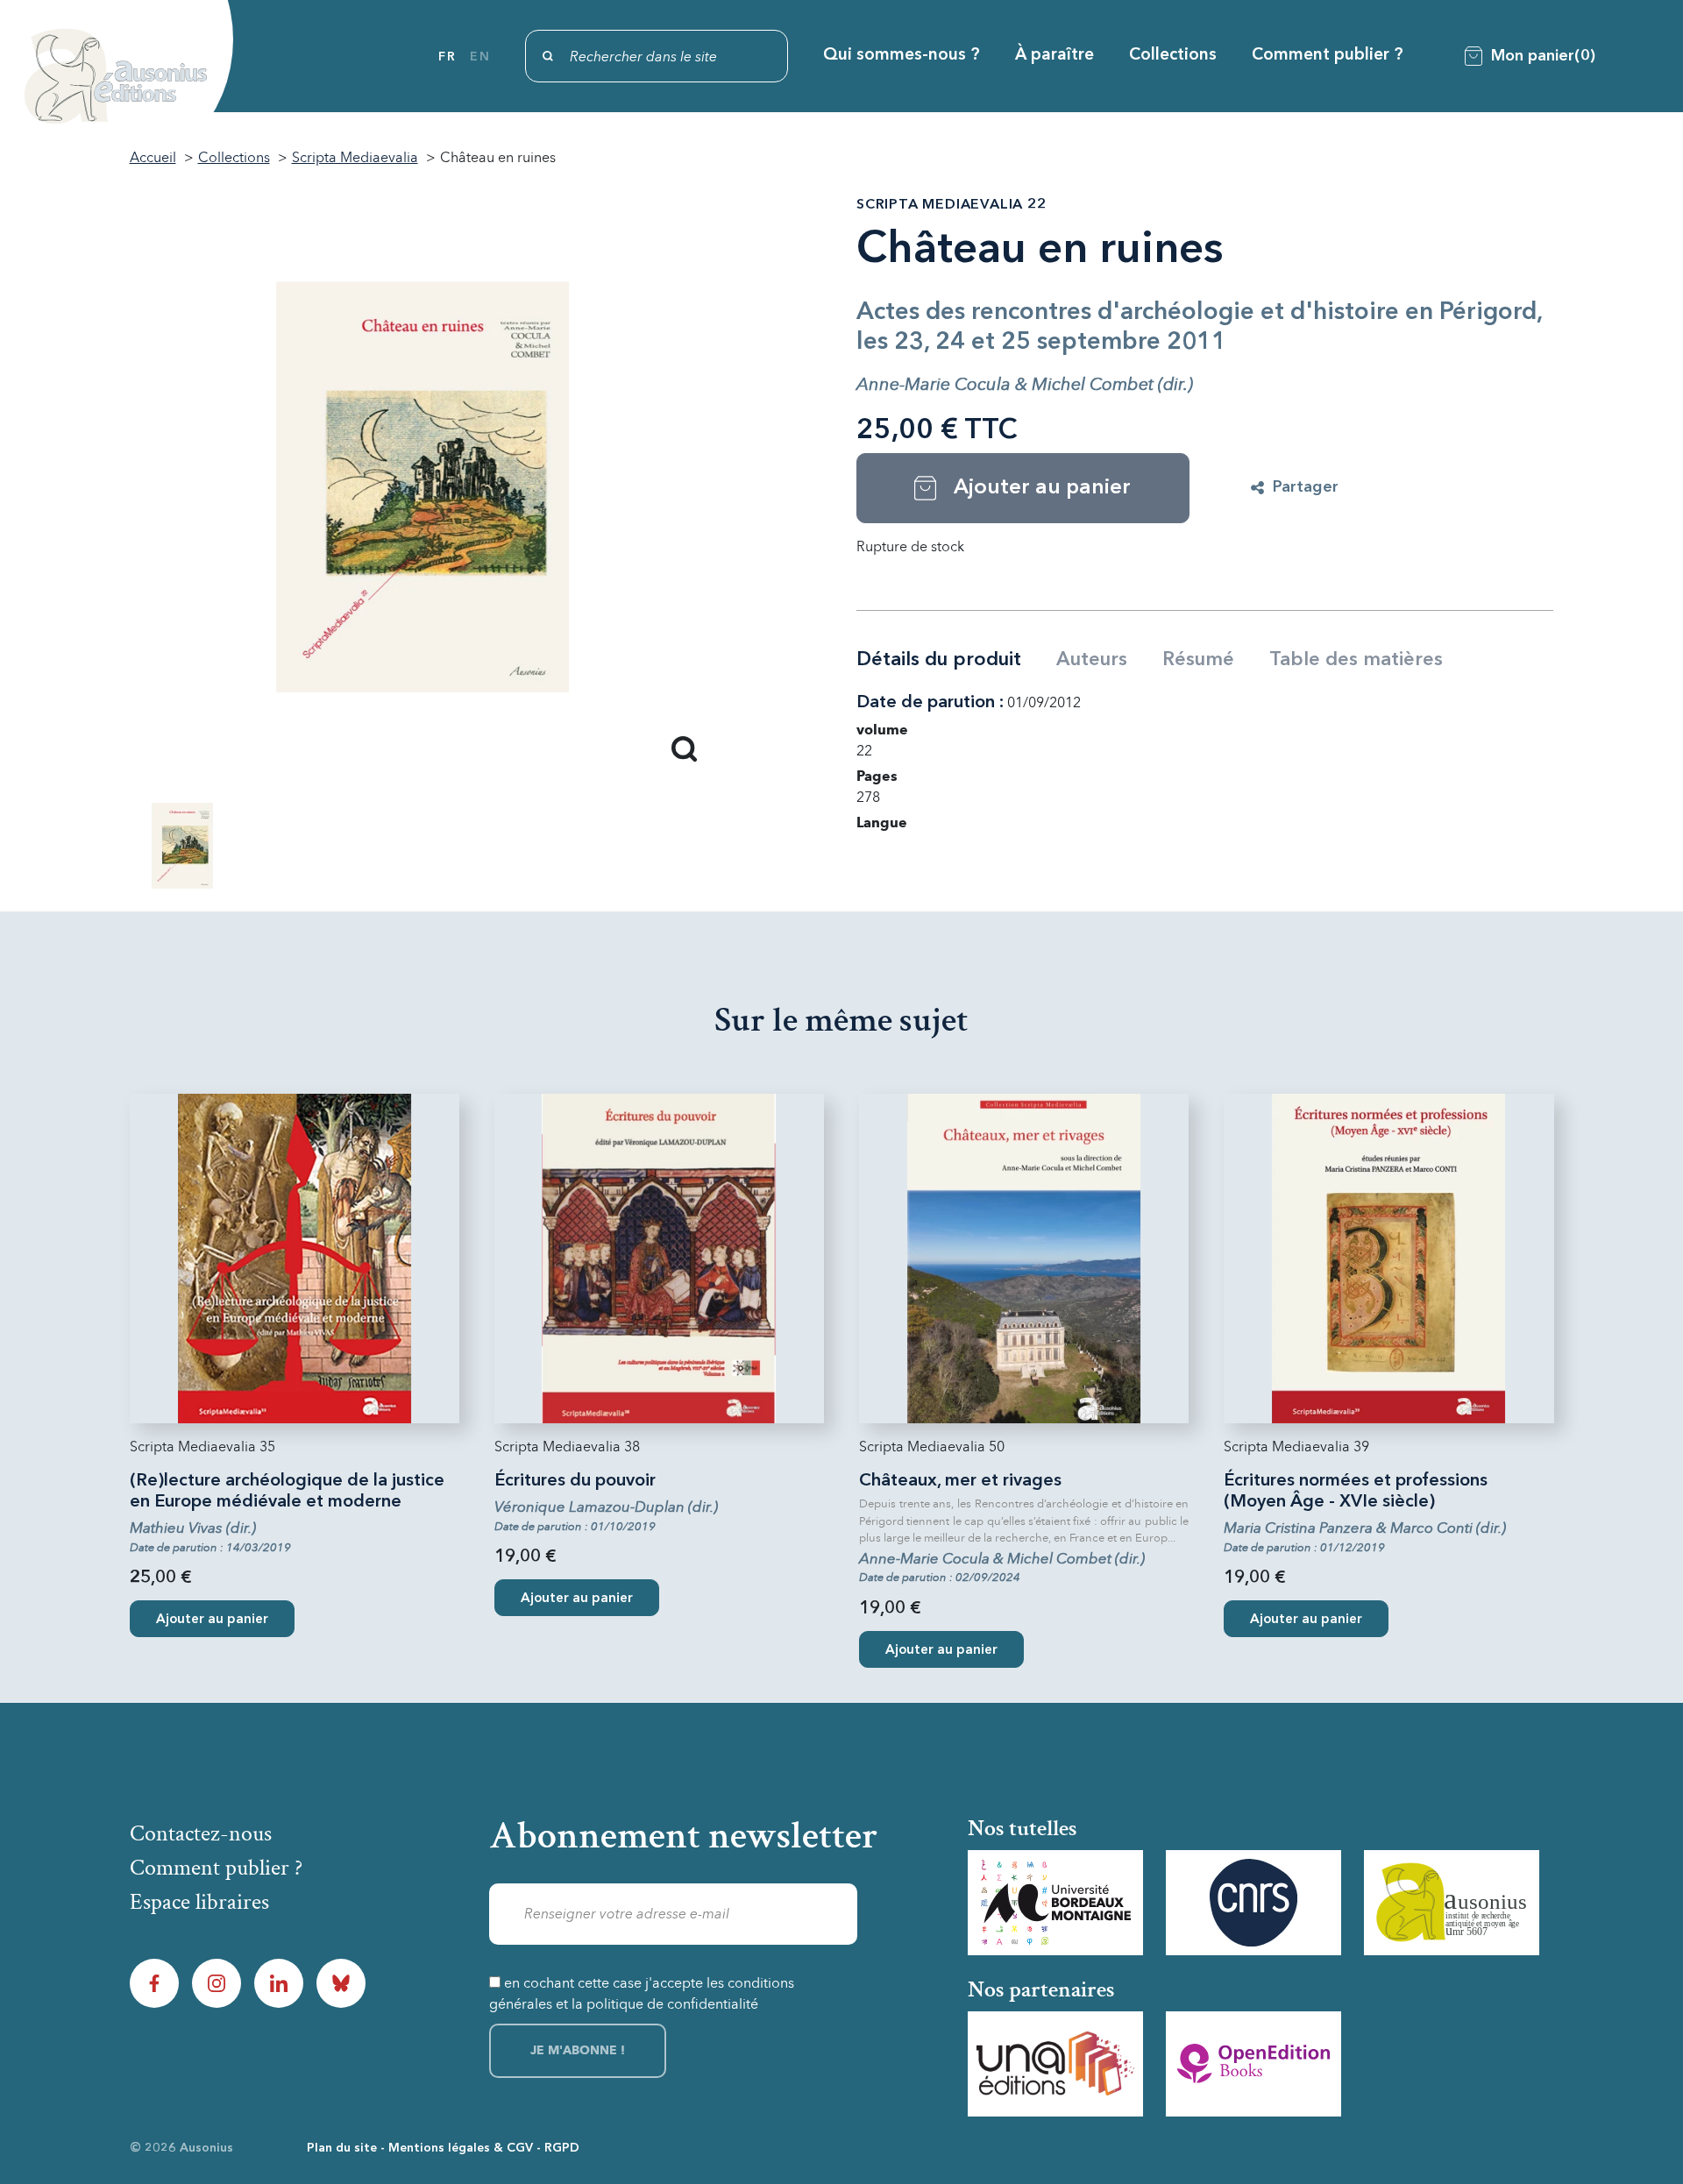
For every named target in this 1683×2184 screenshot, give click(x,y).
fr (447, 57)
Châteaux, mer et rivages (960, 1481)
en (480, 57)
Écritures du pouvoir (575, 1481)
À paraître (1055, 56)
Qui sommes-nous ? (902, 56)
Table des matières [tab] (1356, 660)
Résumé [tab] (1198, 660)
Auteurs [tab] (1092, 660)
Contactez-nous (201, 1833)
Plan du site (342, 2148)
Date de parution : (930, 703)
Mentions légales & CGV (461, 2148)
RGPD (562, 2148)
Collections (1173, 56)
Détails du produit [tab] (939, 660)
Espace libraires (199, 1902)
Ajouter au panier (212, 1620)
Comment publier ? (1328, 56)
